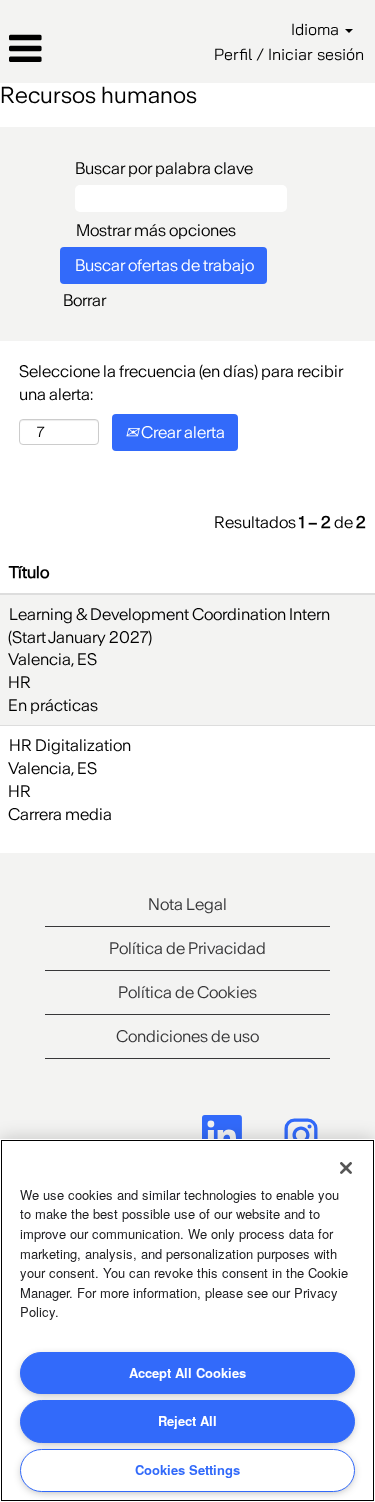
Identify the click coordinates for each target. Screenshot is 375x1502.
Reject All (187, 1420)
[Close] (346, 1168)
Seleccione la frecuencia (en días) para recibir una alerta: (181, 382)
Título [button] (29, 572)
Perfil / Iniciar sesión (289, 54)
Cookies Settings (187, 1469)
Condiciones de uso (187, 1036)
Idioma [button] (317, 29)
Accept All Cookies (187, 1372)
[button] (62, 49)
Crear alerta (181, 432)
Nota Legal (187, 904)
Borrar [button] (84, 300)
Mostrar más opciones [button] (156, 230)
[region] (187, 1320)
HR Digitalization (70, 745)
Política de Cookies (187, 992)
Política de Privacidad (187, 948)
